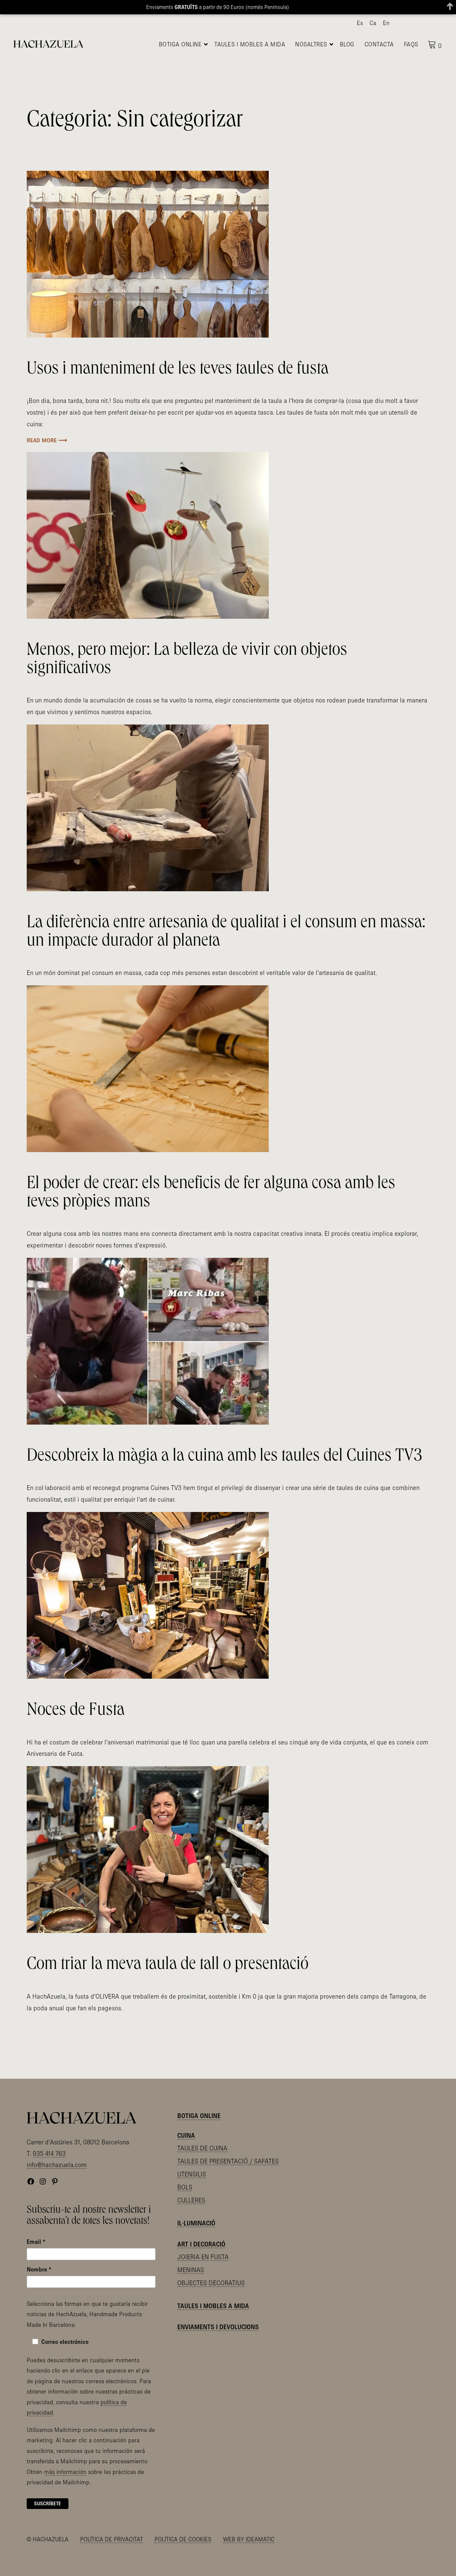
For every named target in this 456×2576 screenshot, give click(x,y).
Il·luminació (196, 2241)
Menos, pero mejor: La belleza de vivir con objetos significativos (187, 678)
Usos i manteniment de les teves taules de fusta (178, 388)
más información (65, 2489)
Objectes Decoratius (211, 2300)
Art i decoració (201, 2262)
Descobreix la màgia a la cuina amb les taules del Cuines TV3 (224, 1475)
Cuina (186, 2153)
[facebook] (406, 23)
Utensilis (192, 2192)
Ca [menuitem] (373, 23)
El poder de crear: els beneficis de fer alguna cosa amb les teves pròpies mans (211, 1211)
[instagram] (416, 23)
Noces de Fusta (76, 1729)
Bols (185, 2205)
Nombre (39, 2287)
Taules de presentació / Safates (228, 2179)
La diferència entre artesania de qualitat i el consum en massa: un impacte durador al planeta (226, 951)
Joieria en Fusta (203, 2275)
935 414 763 (49, 2171)
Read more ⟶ (47, 458)
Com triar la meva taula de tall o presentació (168, 1983)
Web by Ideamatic (249, 2557)
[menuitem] (360, 23)
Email (36, 2259)
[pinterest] (427, 23)
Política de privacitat (111, 2557)
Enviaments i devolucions (218, 2345)
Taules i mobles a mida (213, 2324)
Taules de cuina (202, 2166)
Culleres (191, 2218)
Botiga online (199, 2134)
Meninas (191, 2287)
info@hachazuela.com (57, 2182)
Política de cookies (183, 2557)
